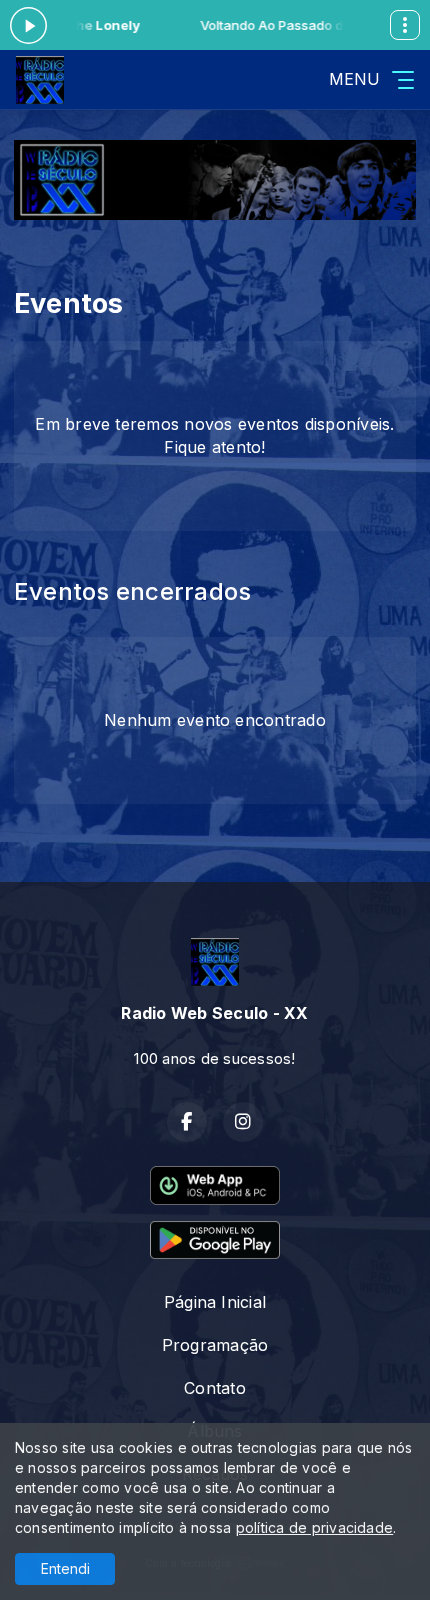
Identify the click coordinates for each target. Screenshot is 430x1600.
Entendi (65, 1568)
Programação (215, 1345)
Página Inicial (215, 1302)
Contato (215, 1388)
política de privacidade (315, 1527)
